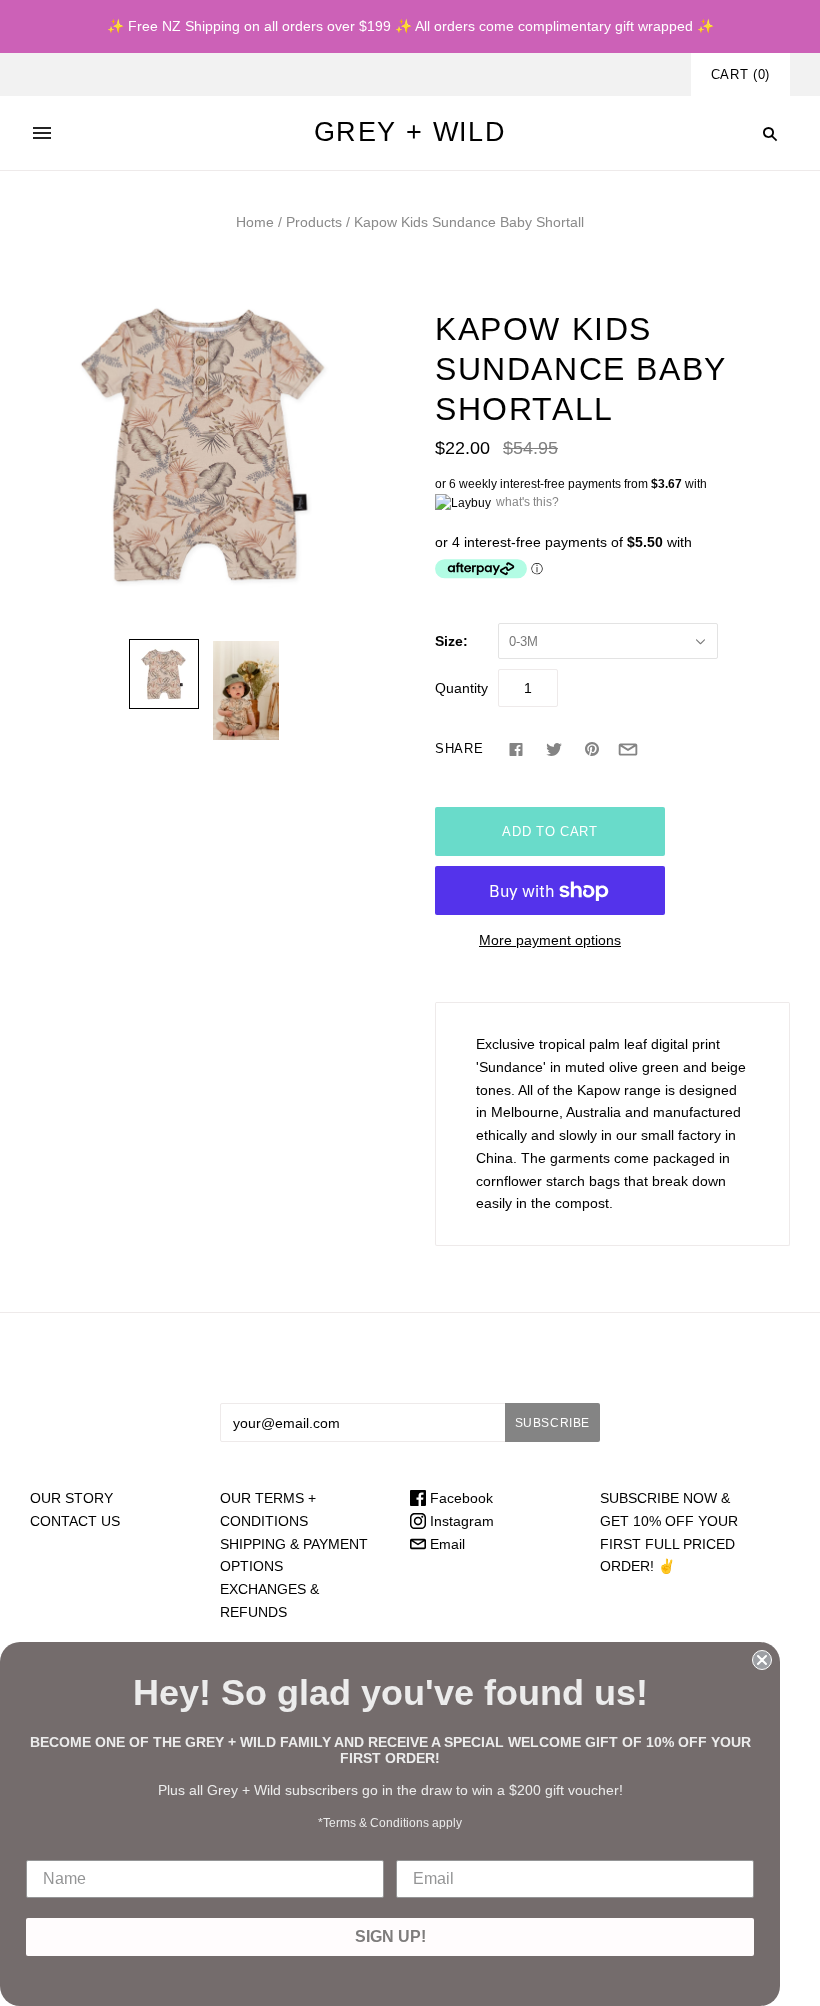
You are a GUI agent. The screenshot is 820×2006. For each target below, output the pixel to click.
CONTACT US (75, 1521)
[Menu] (42, 133)
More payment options (550, 940)
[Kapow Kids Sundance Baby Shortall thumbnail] (164, 674)
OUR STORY (71, 1498)
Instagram (460, 1521)
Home (255, 222)
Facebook (459, 1498)
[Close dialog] (762, 1660)
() (740, 74)
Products (314, 222)
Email (445, 1544)
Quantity (461, 688)
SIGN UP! (390, 1936)
